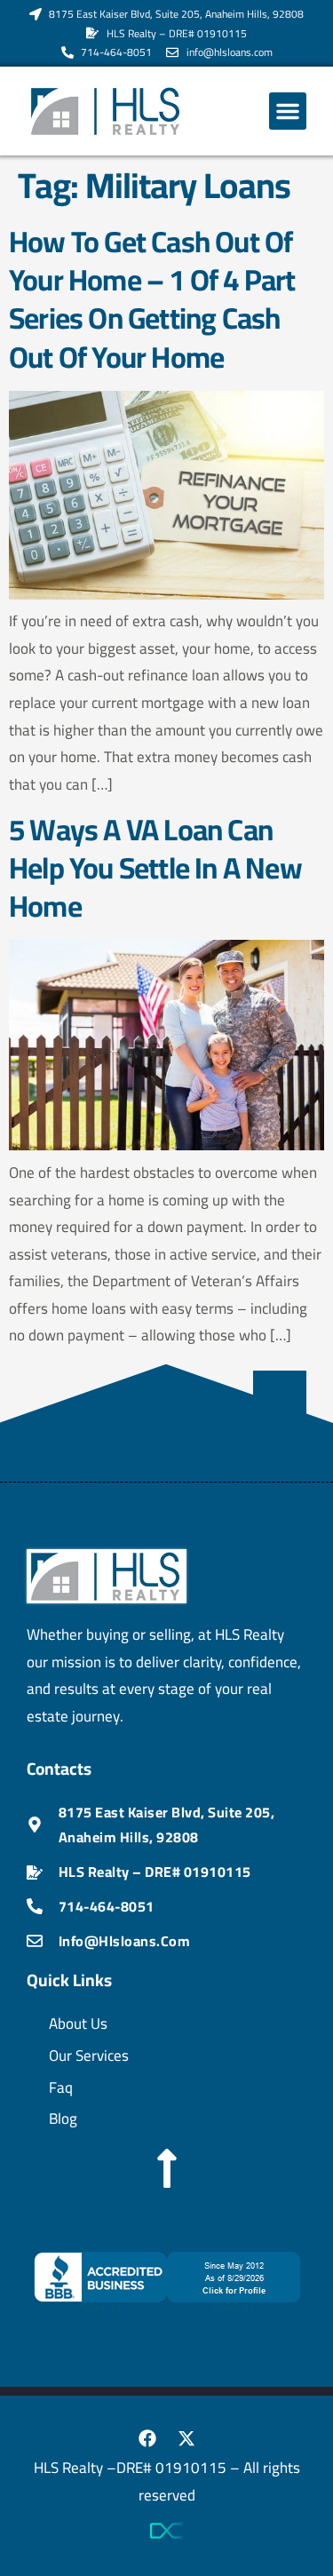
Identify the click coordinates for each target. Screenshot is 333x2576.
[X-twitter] (186, 2438)
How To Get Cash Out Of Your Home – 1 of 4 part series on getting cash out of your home (152, 299)
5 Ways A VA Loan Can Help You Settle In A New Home (155, 868)
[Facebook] (147, 2438)
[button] (288, 111)
